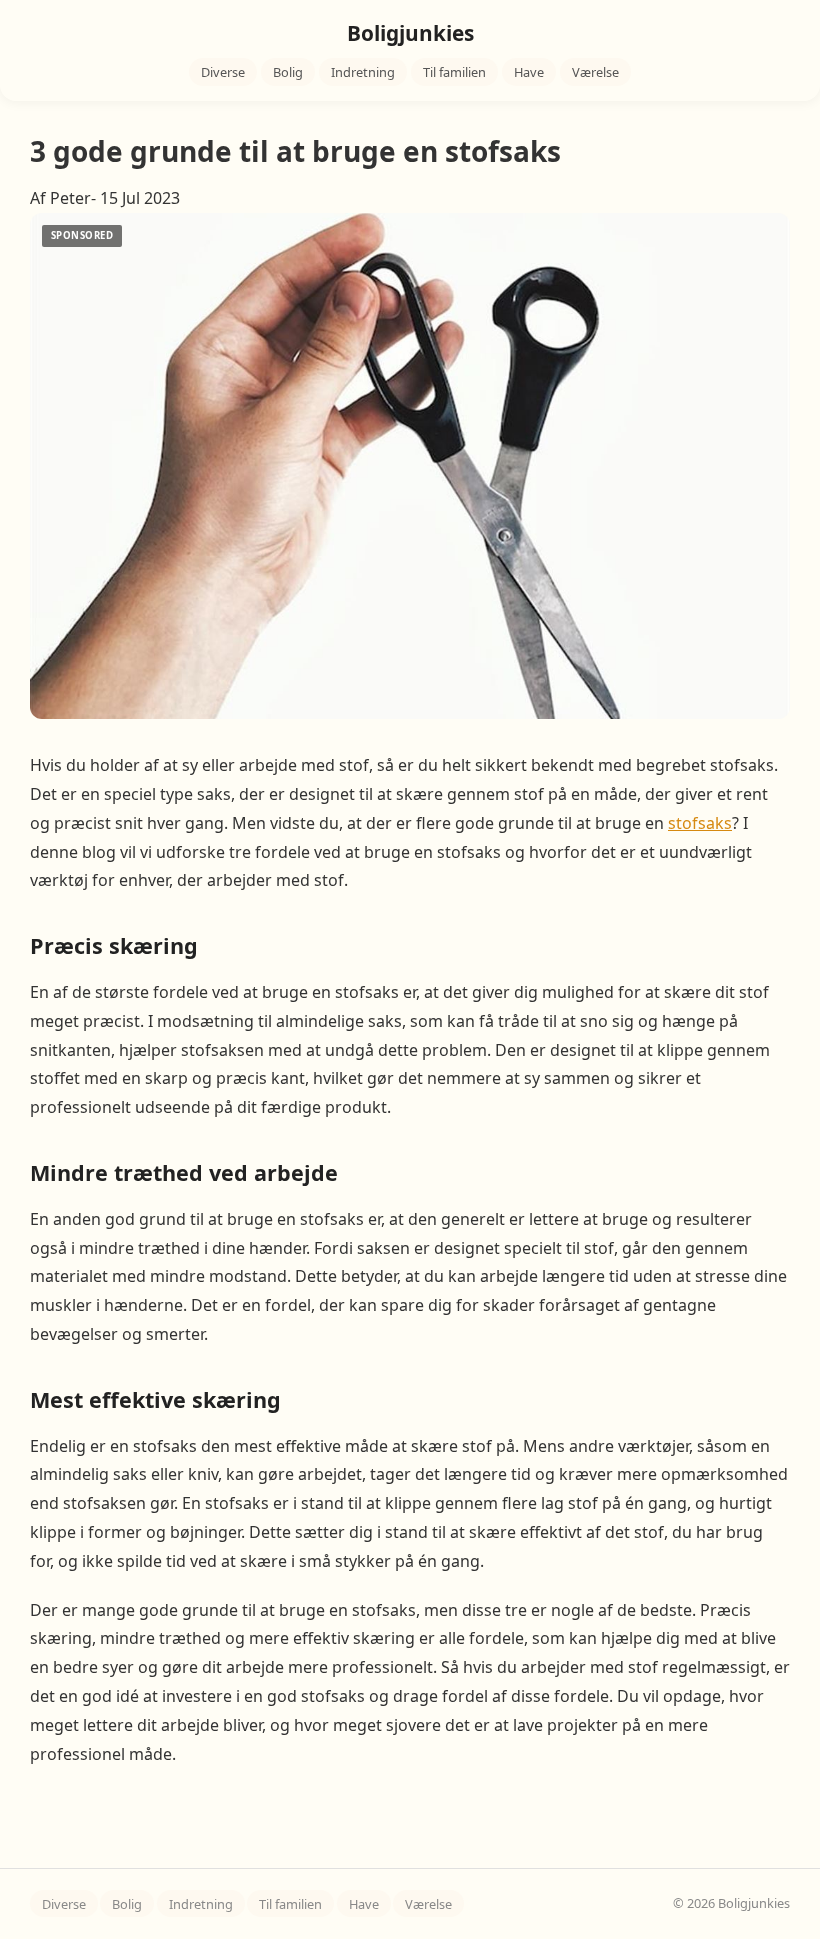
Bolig (288, 72)
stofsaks (700, 823)
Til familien (454, 72)
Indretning (363, 72)
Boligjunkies (410, 33)
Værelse (595, 72)
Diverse (223, 72)
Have (529, 72)
